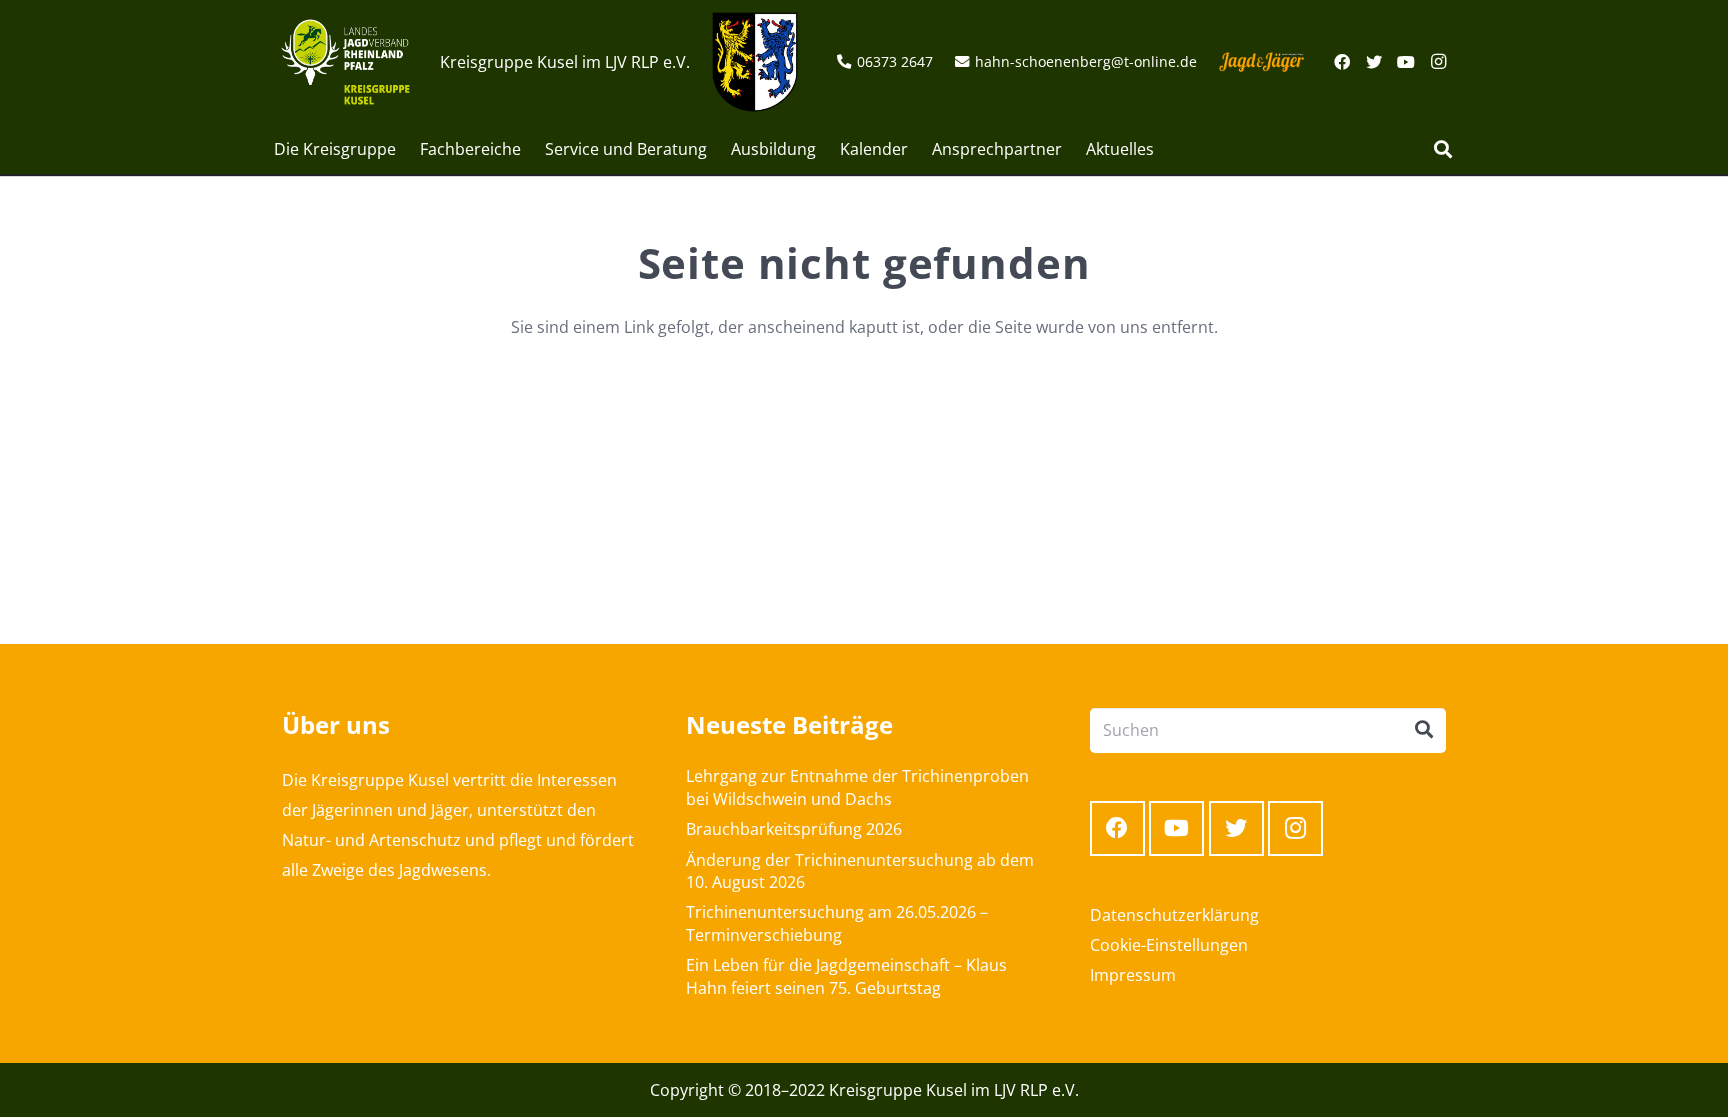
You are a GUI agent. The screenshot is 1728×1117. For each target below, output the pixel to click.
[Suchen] (1443, 149)
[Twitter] (1374, 62)
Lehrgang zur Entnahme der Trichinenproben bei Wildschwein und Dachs (857, 787)
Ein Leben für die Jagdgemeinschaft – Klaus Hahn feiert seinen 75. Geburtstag (846, 976)
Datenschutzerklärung (1174, 915)
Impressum (1133, 975)
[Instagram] (1438, 62)
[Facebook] (1342, 62)
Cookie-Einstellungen (1169, 945)
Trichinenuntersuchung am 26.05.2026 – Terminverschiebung (837, 923)
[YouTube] (1406, 62)
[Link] (345, 62)
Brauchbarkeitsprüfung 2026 (794, 829)
